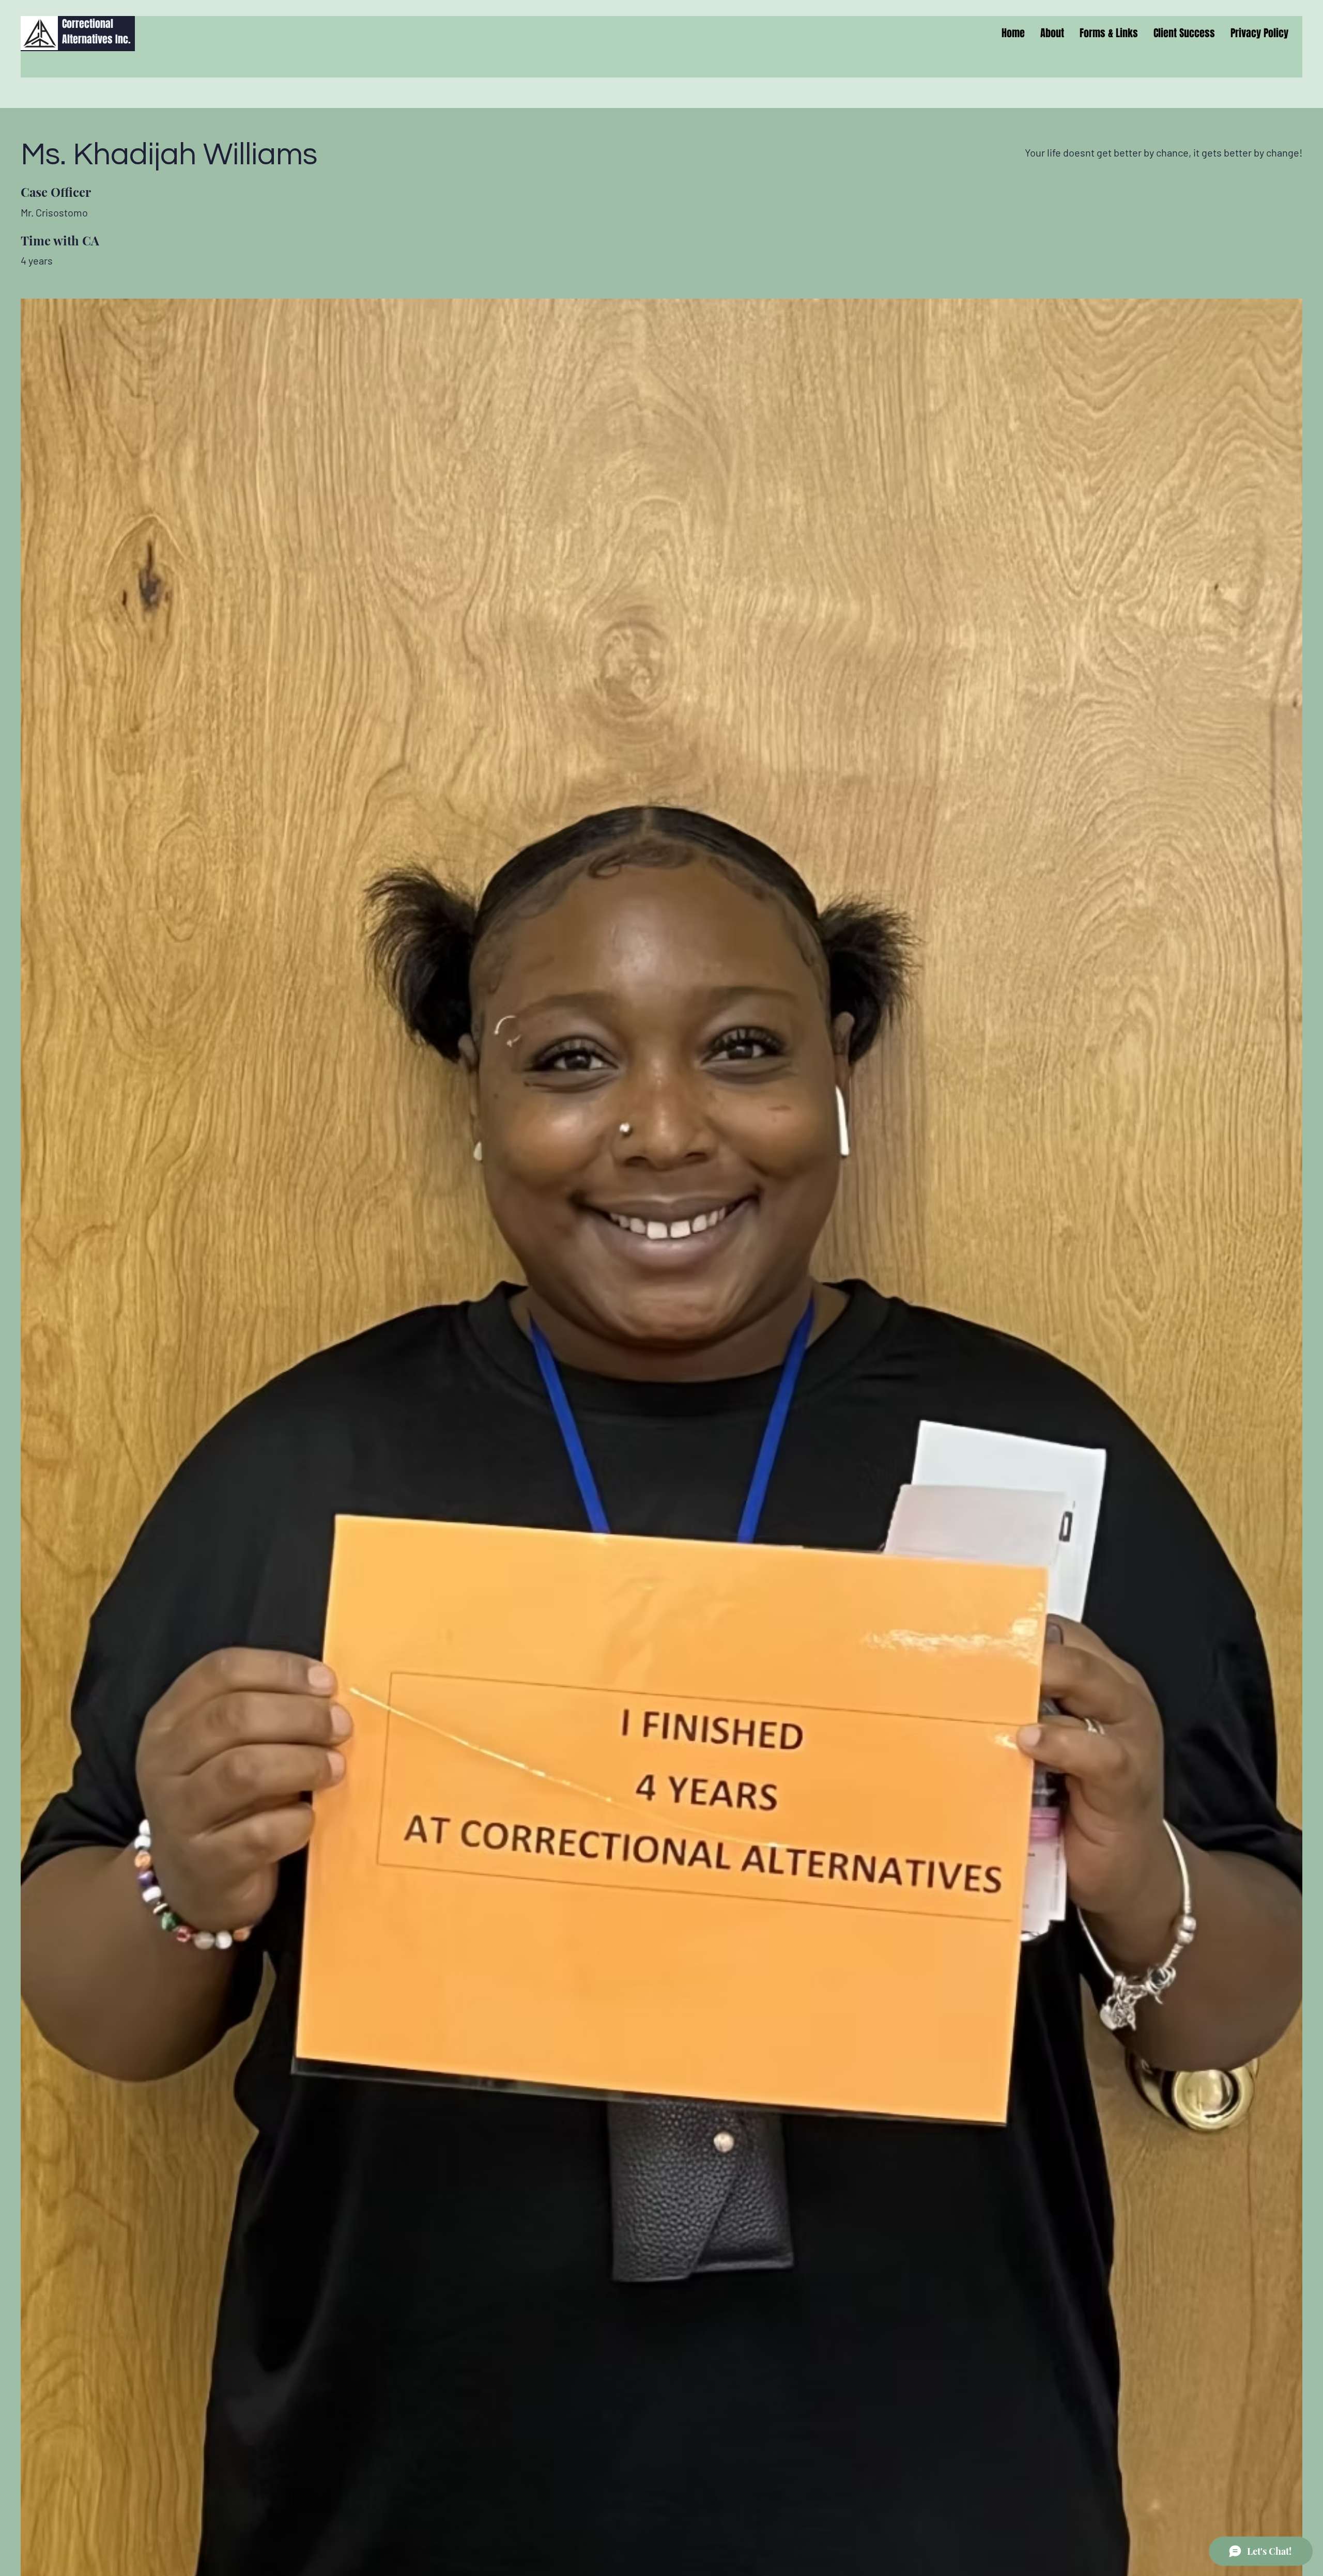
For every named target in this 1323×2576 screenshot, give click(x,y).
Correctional (88, 24)
